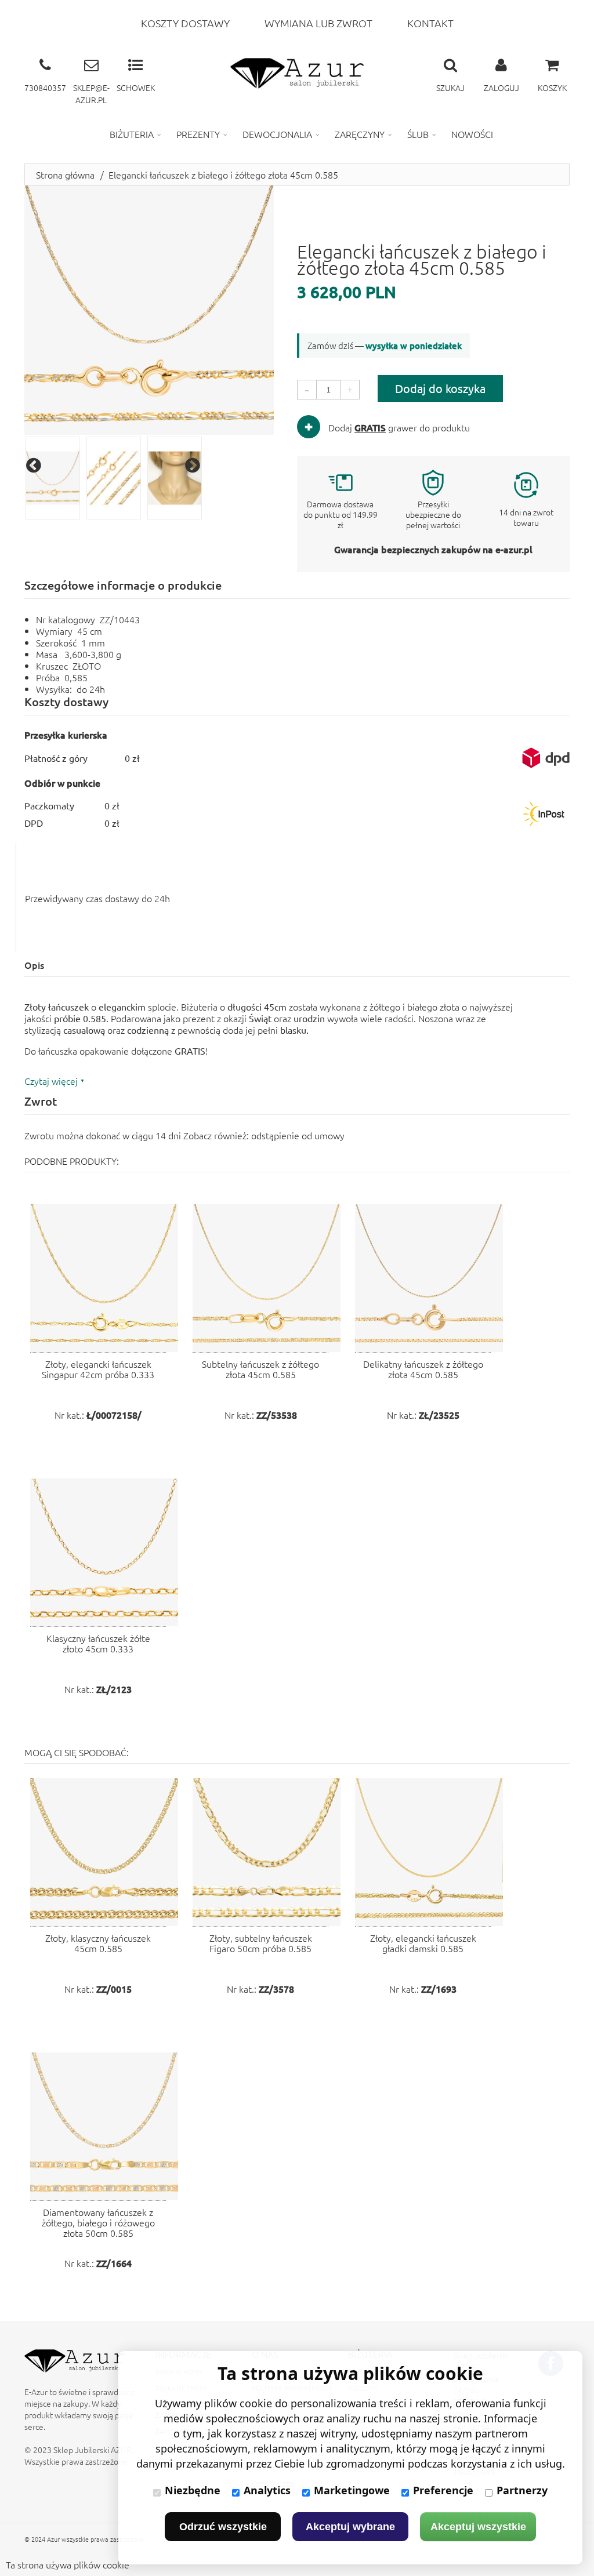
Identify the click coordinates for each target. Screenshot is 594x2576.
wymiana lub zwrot (318, 23)
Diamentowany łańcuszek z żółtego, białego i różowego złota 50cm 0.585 (98, 2222)
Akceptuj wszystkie (478, 2527)
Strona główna (65, 175)
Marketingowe (352, 2490)
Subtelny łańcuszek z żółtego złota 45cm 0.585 (260, 1369)
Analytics (267, 2490)
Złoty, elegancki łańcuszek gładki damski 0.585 (423, 1943)
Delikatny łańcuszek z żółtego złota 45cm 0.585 (423, 1369)
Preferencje (443, 2490)
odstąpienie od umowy (298, 1135)
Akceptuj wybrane (350, 2527)
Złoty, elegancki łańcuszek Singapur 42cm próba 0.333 (98, 1369)
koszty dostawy (185, 23)
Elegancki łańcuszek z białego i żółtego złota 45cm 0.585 (223, 175)
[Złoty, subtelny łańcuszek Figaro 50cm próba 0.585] (267, 1852)
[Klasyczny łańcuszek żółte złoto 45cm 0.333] (104, 1552)
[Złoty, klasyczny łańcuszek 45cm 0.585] (104, 1852)
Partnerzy (522, 2490)
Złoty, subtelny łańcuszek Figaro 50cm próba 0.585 (261, 1943)
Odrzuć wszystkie (223, 2527)
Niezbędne (193, 2490)
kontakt (430, 23)
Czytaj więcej (51, 1081)
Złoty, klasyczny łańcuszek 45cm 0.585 (98, 1943)
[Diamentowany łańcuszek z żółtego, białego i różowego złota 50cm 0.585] (104, 2126)
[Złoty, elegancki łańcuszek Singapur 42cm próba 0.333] (104, 1278)
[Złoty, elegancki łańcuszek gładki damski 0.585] (429, 1852)
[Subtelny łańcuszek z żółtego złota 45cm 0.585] (267, 1278)
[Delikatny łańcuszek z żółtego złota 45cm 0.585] (429, 1278)
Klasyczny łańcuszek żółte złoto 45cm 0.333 (98, 1643)
